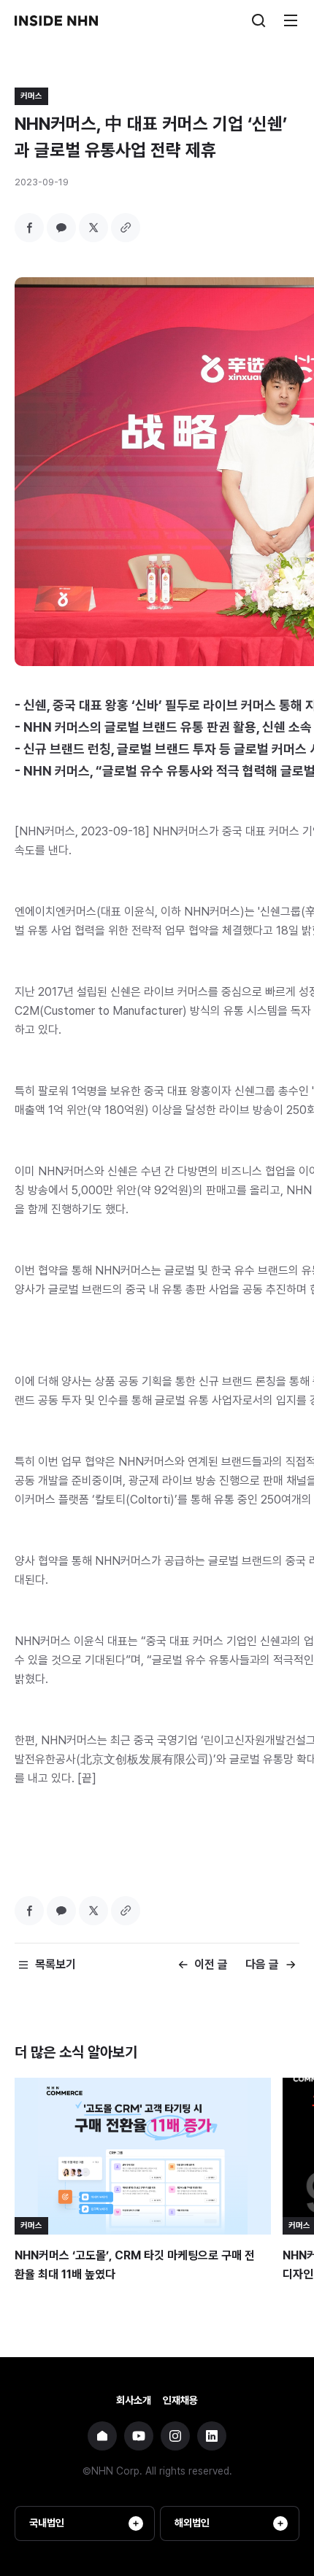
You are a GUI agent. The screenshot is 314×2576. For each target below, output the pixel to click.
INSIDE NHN (56, 20)
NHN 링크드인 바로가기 (212, 2436)
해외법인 (192, 2523)
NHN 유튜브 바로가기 (139, 2436)
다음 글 (262, 1964)
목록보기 (55, 1964)
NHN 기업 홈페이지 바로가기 (102, 2436)
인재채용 (180, 2400)
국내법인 (47, 2523)
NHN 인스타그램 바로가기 (175, 2436)
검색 (259, 20)
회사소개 (134, 2400)
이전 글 (211, 1964)
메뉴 (291, 20)
